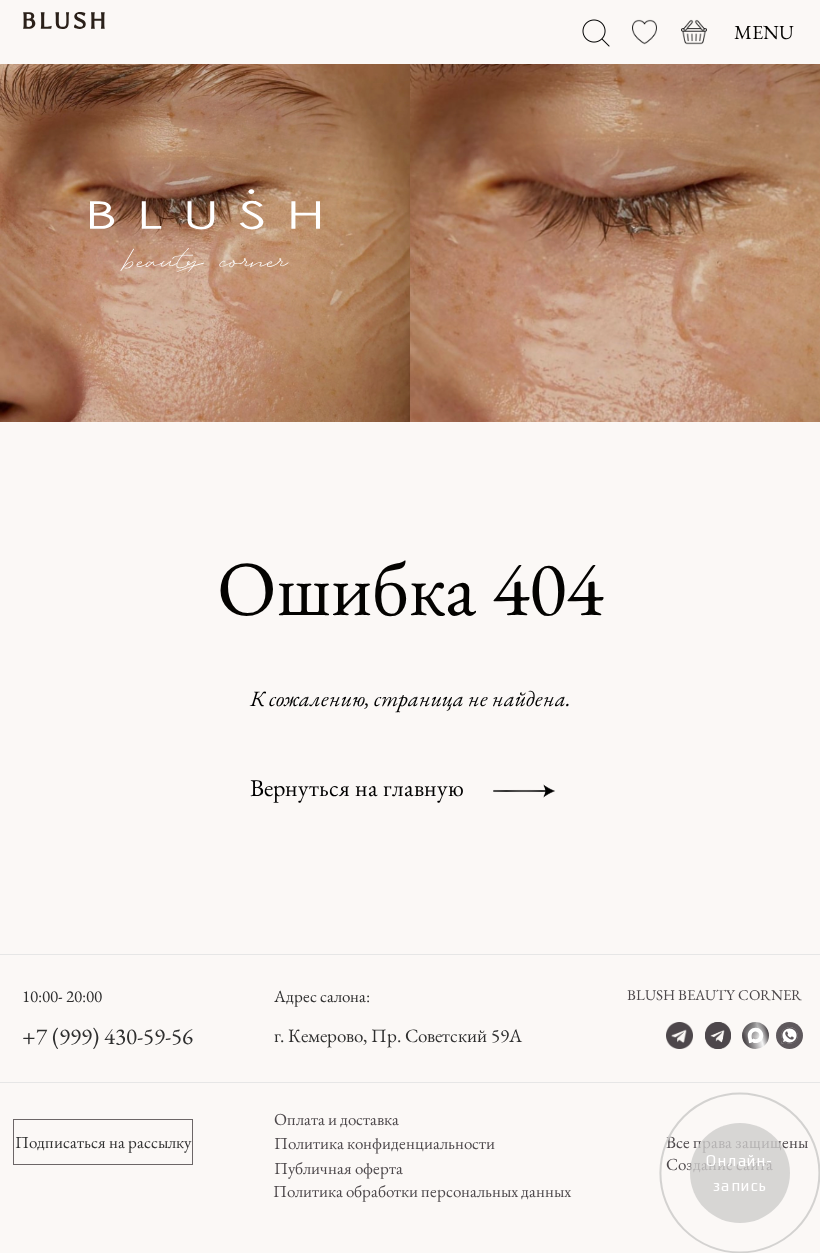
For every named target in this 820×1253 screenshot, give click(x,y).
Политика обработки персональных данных (422, 1191)
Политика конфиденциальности (384, 1143)
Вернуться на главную (357, 787)
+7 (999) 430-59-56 (107, 1036)
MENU (764, 31)
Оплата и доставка (336, 1119)
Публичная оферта (338, 1168)
